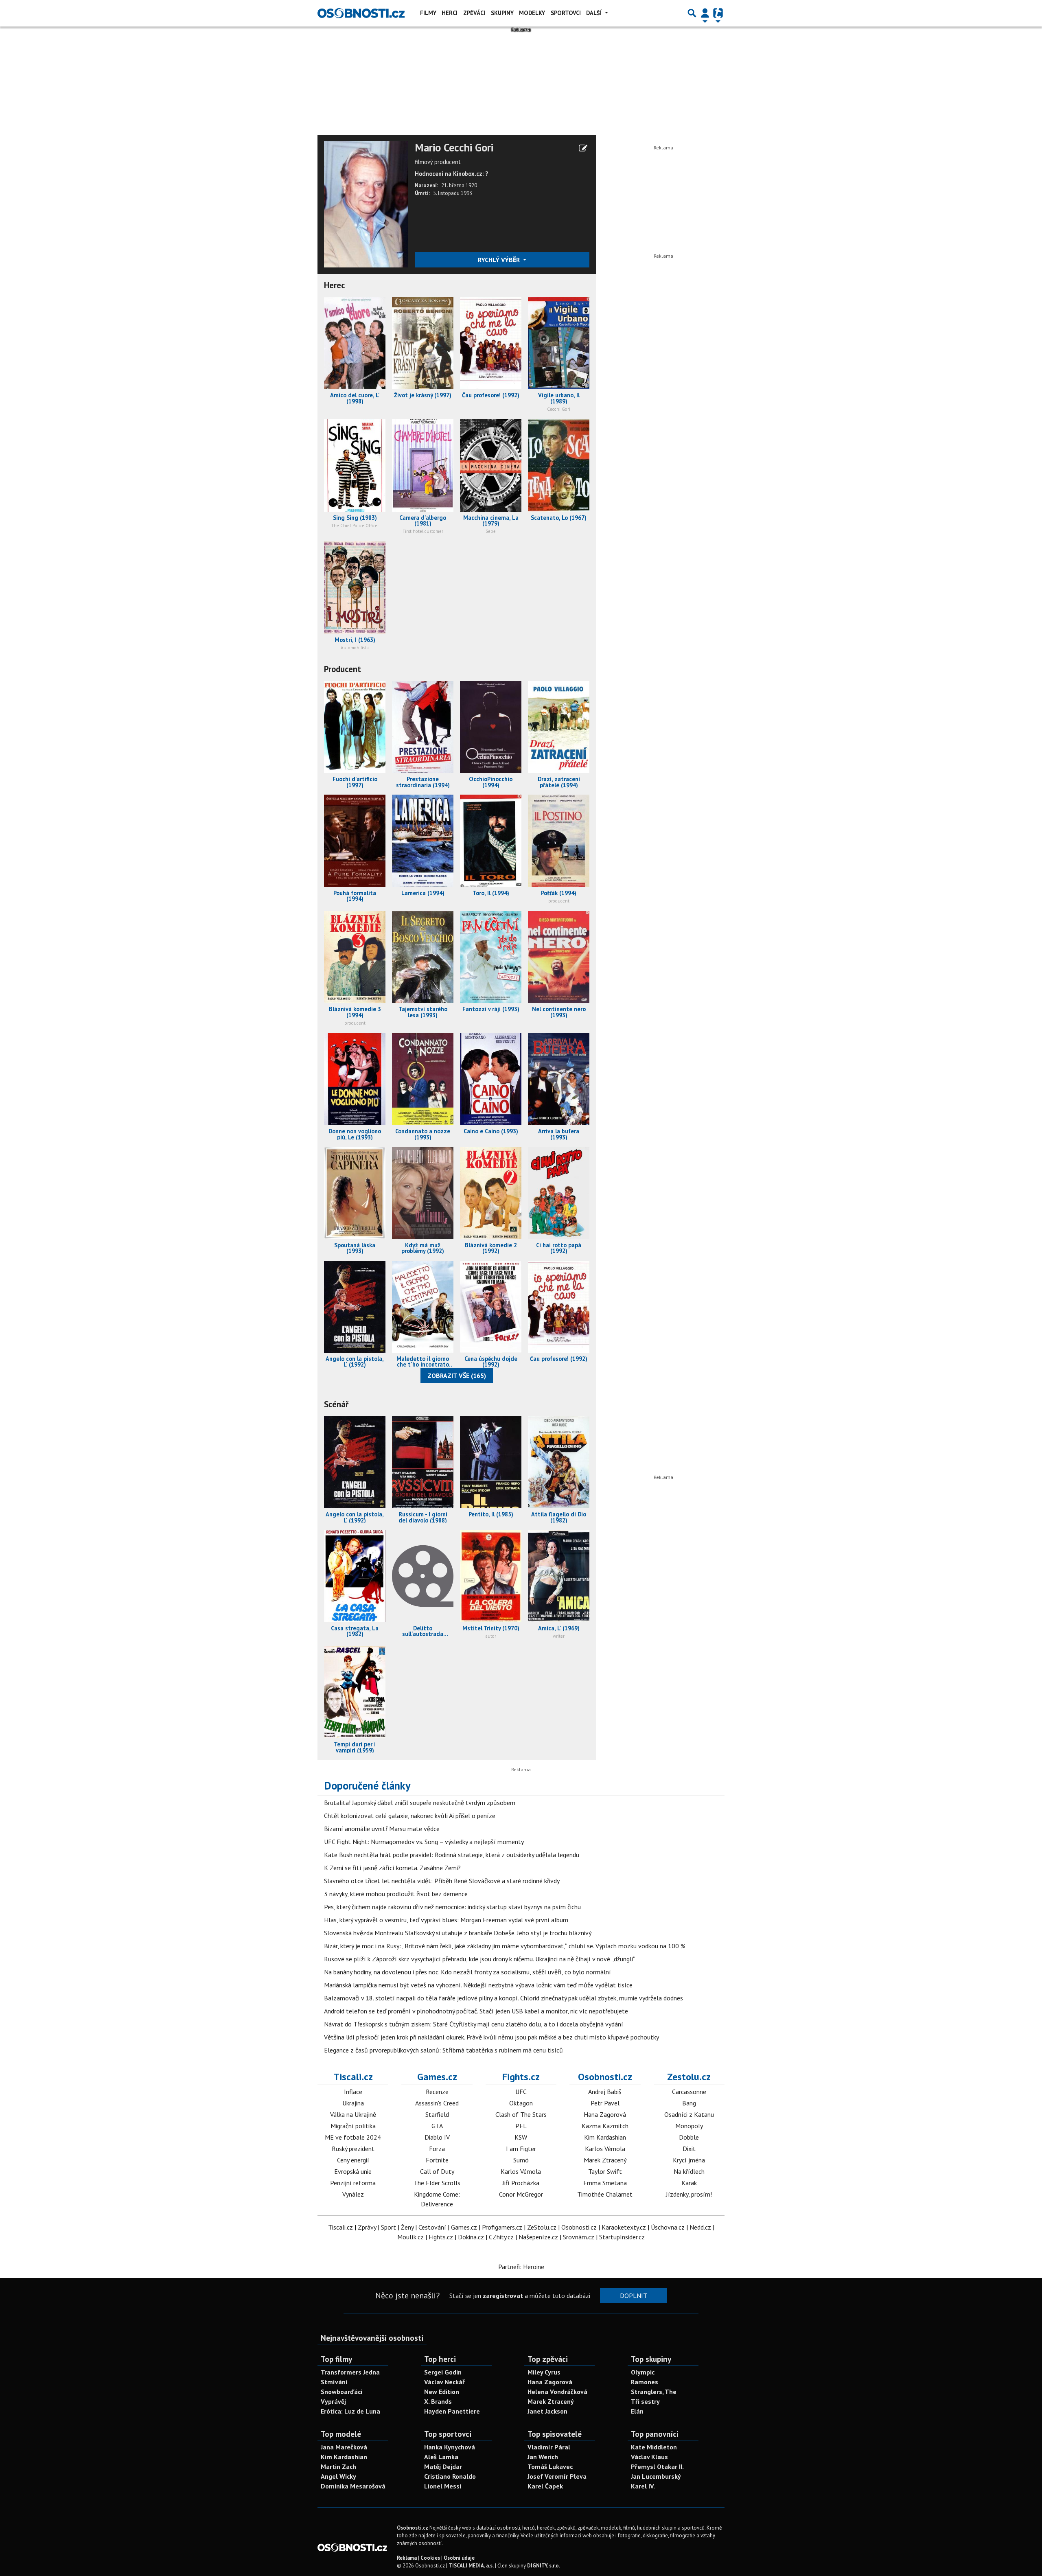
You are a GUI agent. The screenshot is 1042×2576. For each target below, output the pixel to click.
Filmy (428, 13)
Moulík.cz (410, 2237)
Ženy (407, 2227)
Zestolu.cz (689, 2077)
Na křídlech (689, 2171)
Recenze (437, 2092)
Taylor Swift (605, 2171)
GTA (437, 2126)
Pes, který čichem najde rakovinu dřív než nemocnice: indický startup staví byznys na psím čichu (452, 1907)
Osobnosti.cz (605, 2077)
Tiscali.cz (353, 2077)
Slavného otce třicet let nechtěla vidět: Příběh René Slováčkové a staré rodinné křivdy (442, 1881)
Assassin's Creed (437, 2103)
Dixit (689, 2149)
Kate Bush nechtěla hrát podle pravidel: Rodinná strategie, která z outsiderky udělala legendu (452, 1855)
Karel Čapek (545, 2486)
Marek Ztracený (605, 2160)
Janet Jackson (547, 2411)
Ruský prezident (353, 2149)
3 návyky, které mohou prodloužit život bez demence (396, 1894)
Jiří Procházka (521, 2183)
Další (595, 13)
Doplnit (634, 2296)
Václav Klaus (649, 2457)
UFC (521, 2092)
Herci (450, 13)
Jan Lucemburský (656, 2476)
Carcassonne (689, 2092)
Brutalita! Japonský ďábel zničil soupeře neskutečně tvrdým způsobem (420, 1803)
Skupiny (502, 13)
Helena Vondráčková (557, 2392)
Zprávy (367, 2227)
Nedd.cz (700, 2227)
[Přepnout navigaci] (705, 13)
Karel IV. (643, 2486)
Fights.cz (521, 2077)
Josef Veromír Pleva (557, 2476)
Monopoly (689, 2126)
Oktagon (521, 2103)
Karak (689, 2183)
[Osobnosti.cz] (361, 13)
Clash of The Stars (521, 2114)
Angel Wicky (338, 2476)
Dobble (689, 2137)
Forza (437, 2149)
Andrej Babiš (605, 2092)
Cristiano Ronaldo (450, 2476)
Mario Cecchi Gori (454, 148)
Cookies (430, 2558)
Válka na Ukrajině (353, 2114)
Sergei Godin (443, 2372)
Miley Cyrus (544, 2372)
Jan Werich (543, 2457)
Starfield (437, 2114)
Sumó (521, 2160)
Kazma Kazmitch (605, 2126)
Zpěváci (474, 13)
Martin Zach (338, 2466)
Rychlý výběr (500, 260)
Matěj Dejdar (443, 2466)
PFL (521, 2126)
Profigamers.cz (502, 2227)
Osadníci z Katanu (689, 2114)
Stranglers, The (654, 2392)
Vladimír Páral (549, 2447)
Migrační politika (353, 2126)
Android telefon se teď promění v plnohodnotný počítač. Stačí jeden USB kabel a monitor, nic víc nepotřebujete (476, 2011)
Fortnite (437, 2160)
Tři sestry (645, 2401)
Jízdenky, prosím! (689, 2194)
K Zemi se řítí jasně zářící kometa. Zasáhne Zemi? (392, 1868)
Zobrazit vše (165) (457, 1376)
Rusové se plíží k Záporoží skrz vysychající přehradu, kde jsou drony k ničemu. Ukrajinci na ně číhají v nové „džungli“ (480, 1959)
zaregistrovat (503, 2296)
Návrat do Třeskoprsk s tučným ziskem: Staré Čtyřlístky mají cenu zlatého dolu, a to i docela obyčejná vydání (474, 2024)
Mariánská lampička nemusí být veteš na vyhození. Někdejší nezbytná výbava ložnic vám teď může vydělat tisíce (478, 1985)
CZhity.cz (501, 2237)
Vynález (353, 2194)
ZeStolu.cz (542, 2227)
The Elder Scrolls (437, 2183)
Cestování (432, 2227)
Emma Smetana (605, 2183)
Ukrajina (353, 2103)
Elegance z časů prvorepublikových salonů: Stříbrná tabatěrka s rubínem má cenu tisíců (443, 2050)
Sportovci (566, 13)
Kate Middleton (654, 2447)
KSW (521, 2137)
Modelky (532, 13)
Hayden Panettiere (452, 2411)
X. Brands (438, 2401)
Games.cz (437, 2077)
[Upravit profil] (583, 148)
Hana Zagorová (605, 2114)
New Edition (442, 2392)
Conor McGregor (521, 2194)
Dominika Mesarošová (353, 2486)
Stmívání (334, 2382)
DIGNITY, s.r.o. (544, 2566)
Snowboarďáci (341, 2392)
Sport (389, 2227)
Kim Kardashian (605, 2137)
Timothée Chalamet (605, 2194)
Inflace (353, 2092)
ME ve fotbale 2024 (353, 2137)
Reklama (407, 2558)
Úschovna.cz (668, 2227)
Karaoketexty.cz (624, 2227)
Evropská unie (353, 2171)
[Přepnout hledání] (692, 13)
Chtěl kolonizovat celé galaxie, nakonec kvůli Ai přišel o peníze (410, 1816)
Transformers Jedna (350, 2372)
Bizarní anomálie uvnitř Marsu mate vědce (382, 1829)
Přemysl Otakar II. (657, 2466)
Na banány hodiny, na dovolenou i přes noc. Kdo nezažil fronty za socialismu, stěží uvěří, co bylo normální (467, 1972)
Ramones (645, 2382)
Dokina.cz (471, 2237)
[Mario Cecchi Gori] (366, 204)
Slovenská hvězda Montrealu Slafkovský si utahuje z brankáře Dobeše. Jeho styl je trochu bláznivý (458, 1933)
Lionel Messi (443, 2486)
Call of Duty (437, 2171)
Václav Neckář (444, 2382)
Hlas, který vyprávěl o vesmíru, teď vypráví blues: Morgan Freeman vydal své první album (446, 1920)
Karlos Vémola (521, 2171)
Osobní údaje (459, 2558)
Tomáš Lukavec (550, 2466)
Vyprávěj (333, 2401)
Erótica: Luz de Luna (350, 2411)
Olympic (643, 2372)
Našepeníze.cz (538, 2237)
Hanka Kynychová (450, 2447)
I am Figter (521, 2149)
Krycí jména (689, 2160)
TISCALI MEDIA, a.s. (471, 2566)
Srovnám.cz (579, 2237)
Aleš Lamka (441, 2457)
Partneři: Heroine (521, 2267)
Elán (637, 2411)
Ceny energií (353, 2160)
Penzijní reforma (353, 2183)
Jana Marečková (344, 2447)
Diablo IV (437, 2137)
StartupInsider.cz (622, 2237)
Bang (689, 2103)
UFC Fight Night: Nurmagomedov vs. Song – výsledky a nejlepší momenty (424, 1842)
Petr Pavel (605, 2103)
